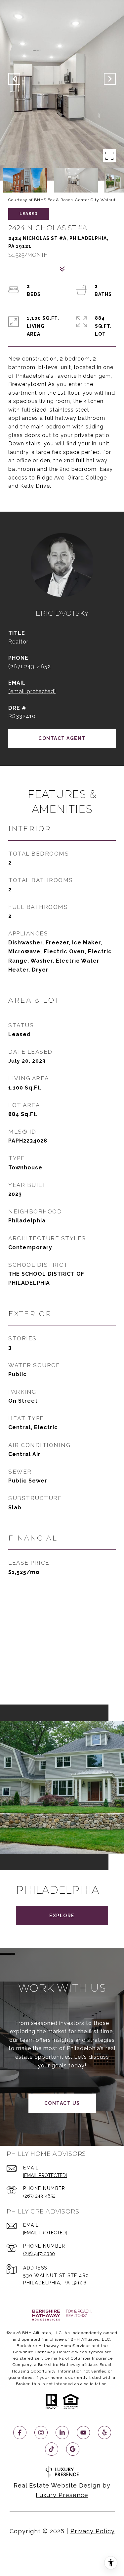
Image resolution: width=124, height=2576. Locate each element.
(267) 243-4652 (30, 667)
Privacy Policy (93, 2531)
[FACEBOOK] (20, 2433)
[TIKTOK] (52, 2449)
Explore (62, 1916)
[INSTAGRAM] (41, 2433)
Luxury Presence (62, 2495)
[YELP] (104, 2433)
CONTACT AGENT (62, 738)
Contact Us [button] (62, 2103)
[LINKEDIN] (62, 2433)
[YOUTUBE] (83, 2433)
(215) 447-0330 (39, 2254)
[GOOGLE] (73, 2449)
